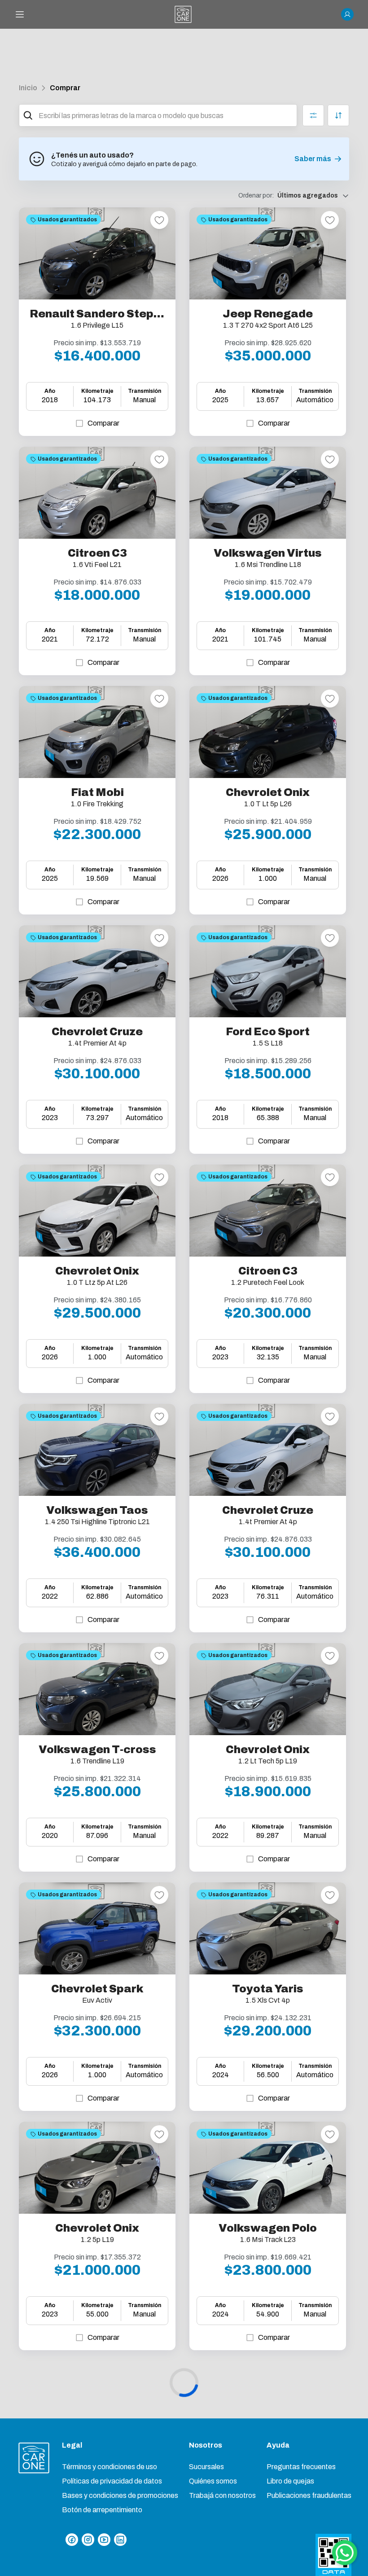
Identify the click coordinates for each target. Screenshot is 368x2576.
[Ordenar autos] (338, 115)
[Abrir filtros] (313, 115)
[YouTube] (104, 2540)
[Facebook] (72, 2540)
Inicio (28, 88)
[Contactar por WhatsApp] (345, 2553)
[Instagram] (88, 2540)
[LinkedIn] (120, 2540)
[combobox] (166, 115)
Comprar (65, 88)
